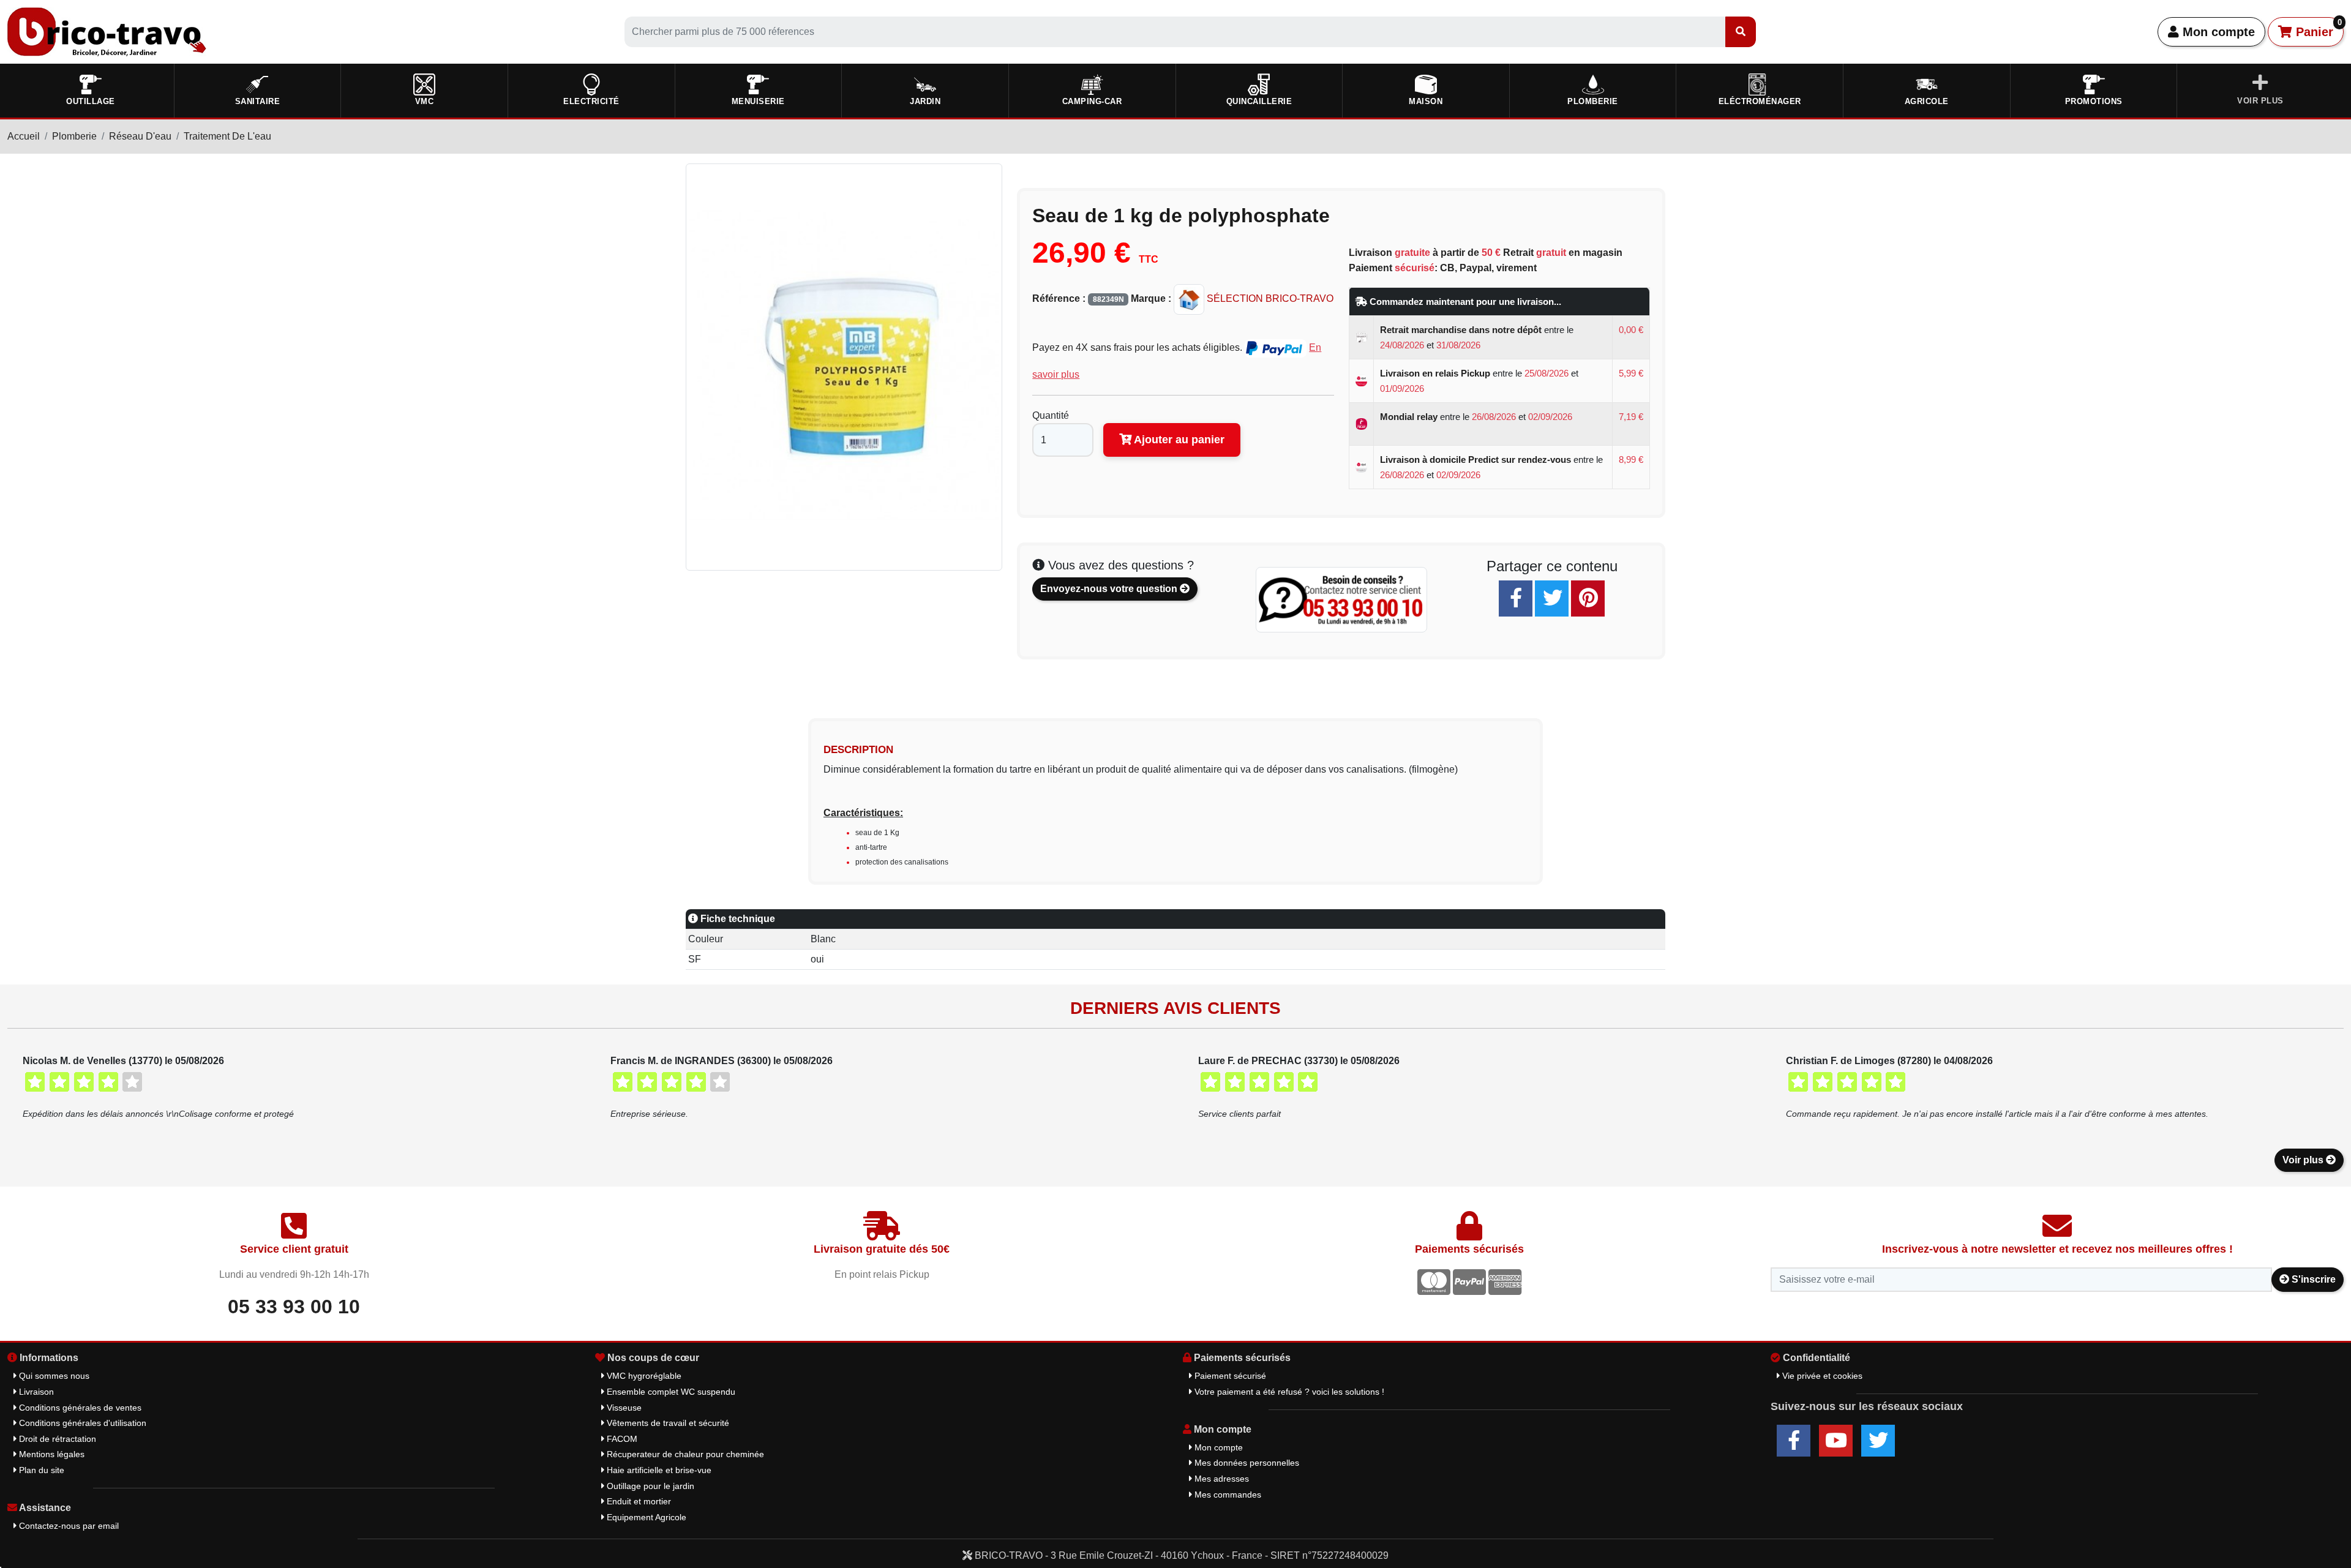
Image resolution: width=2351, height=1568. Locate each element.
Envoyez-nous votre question (1110, 589)
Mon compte (2217, 32)
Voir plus (2304, 1160)
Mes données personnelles (1246, 1463)
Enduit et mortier (638, 1501)
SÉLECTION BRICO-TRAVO (1269, 298)
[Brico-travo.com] (107, 31)
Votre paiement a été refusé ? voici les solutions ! (1288, 1392)
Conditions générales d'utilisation (81, 1423)
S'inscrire (2312, 1279)
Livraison (35, 1392)
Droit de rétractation (56, 1439)
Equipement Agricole (645, 1517)
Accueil (24, 136)
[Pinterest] (1588, 598)
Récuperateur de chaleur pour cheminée (684, 1454)
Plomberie (74, 136)
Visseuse (623, 1408)
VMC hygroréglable (643, 1376)
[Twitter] (1552, 598)
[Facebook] (1516, 598)
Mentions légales (51, 1454)
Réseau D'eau (140, 136)
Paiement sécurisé (1229, 1376)
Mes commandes (1227, 1495)
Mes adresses (1220, 1479)
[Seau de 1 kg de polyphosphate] (844, 366)
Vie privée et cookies (1821, 1376)
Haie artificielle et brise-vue (658, 1470)
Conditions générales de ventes (79, 1408)
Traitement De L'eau (227, 136)
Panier (2317, 28)
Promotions (2094, 101)
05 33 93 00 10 (294, 1307)
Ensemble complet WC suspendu (670, 1392)
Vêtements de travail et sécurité (667, 1423)
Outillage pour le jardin (649, 1486)
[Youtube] (1836, 1441)
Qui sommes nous (53, 1376)
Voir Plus (2260, 101)
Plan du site (40, 1470)
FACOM (621, 1439)
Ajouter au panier (1178, 440)
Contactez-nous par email (68, 1526)
